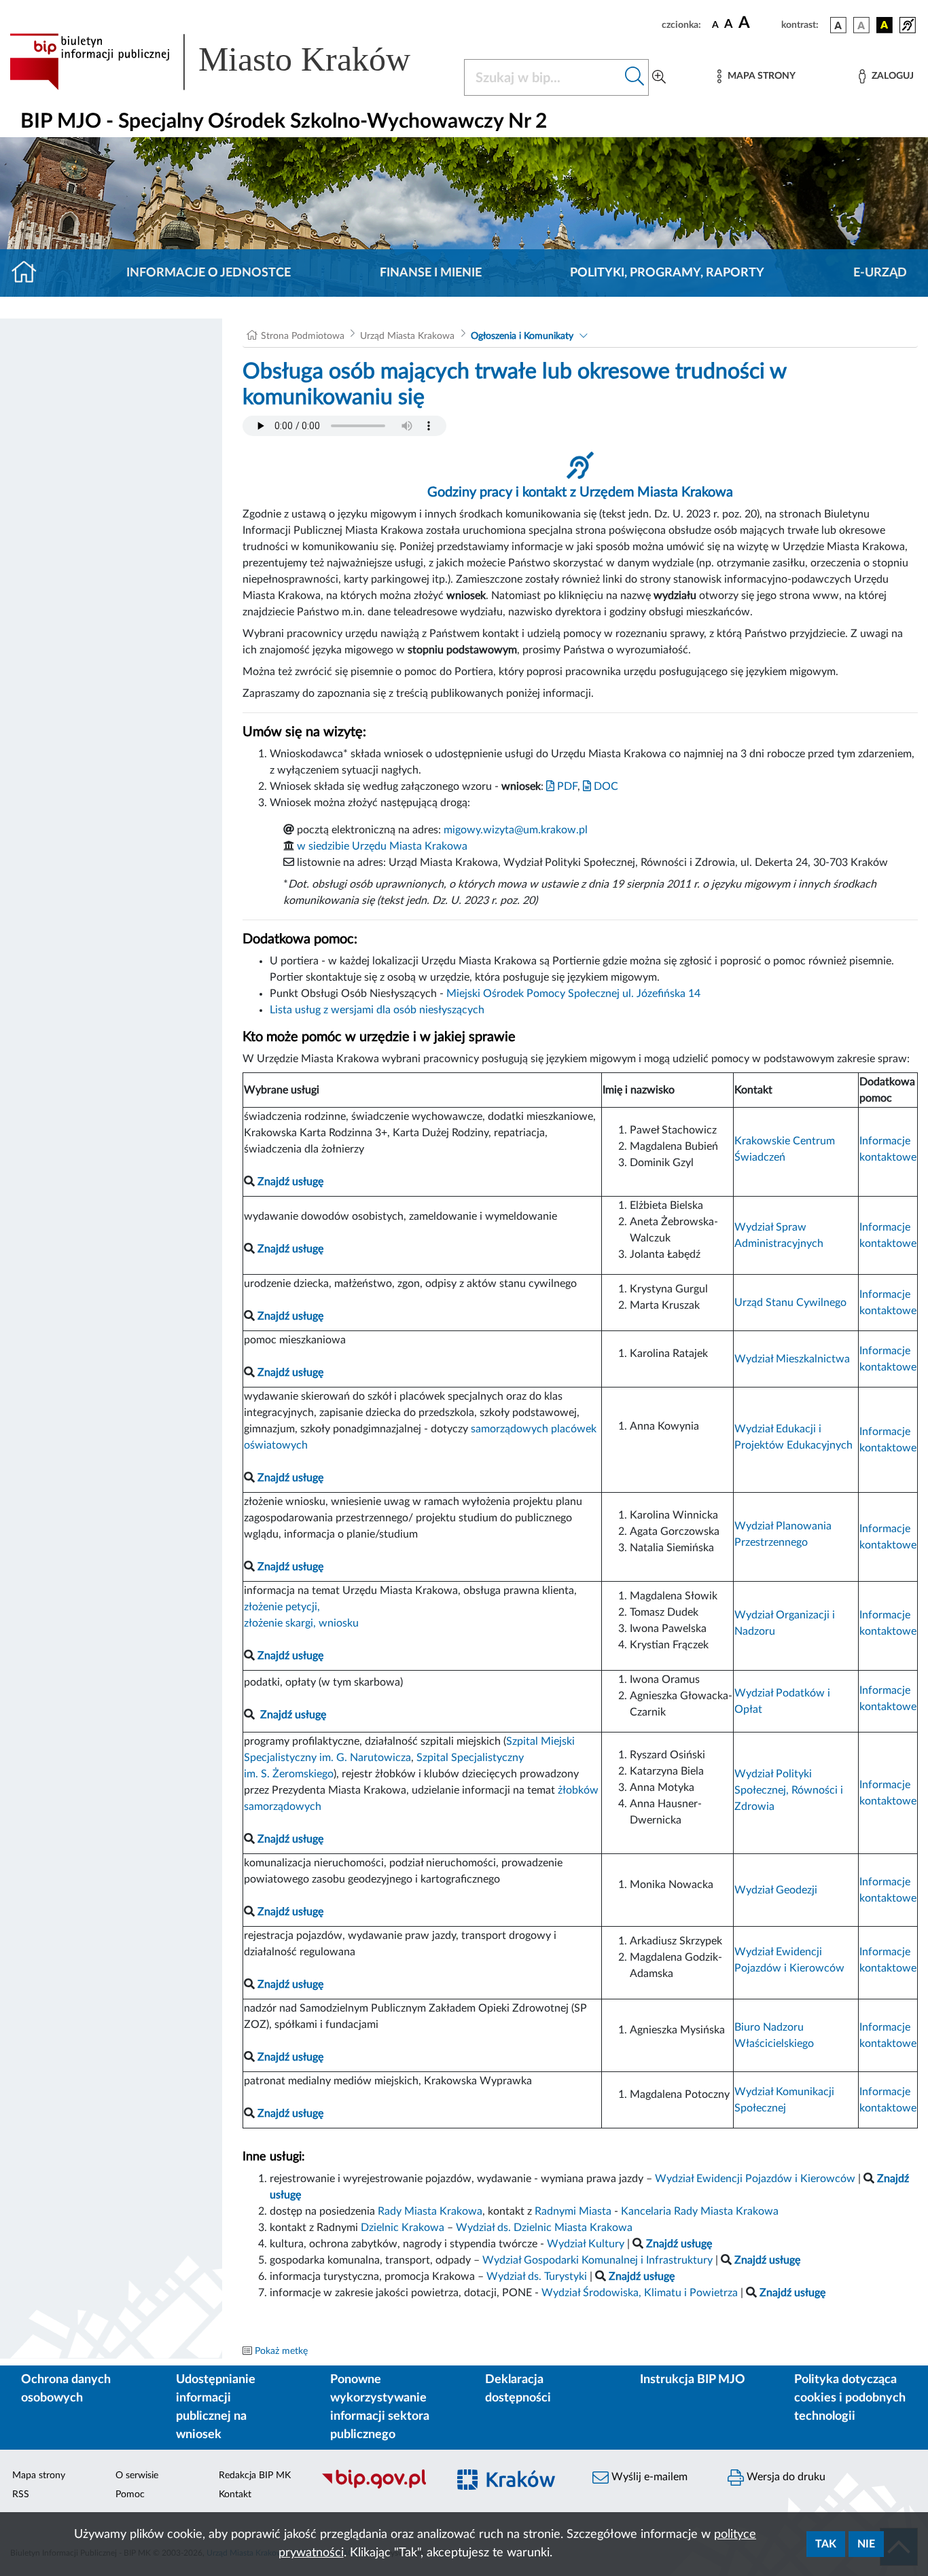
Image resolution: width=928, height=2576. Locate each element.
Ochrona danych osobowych (66, 2389)
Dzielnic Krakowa (403, 2228)
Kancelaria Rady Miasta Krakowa (700, 2211)
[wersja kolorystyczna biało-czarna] (861, 25)
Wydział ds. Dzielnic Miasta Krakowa (544, 2228)
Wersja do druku (785, 2477)
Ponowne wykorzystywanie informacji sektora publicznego (380, 2407)
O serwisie (137, 2475)
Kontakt (235, 2495)
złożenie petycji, (282, 1607)
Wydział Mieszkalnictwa (792, 1359)
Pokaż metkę (281, 2351)
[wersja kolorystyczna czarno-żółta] (885, 25)
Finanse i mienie (431, 273)
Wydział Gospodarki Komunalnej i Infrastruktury (597, 2260)
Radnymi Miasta (573, 2211)
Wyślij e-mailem (648, 2477)
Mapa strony (39, 2475)
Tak (826, 2544)
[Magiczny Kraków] (513, 2487)
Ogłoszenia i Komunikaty (522, 336)
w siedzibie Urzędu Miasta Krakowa (382, 846)
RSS (21, 2495)
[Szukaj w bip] (635, 77)
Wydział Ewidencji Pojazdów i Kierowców (755, 2179)
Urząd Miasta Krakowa (407, 336)
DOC (605, 786)
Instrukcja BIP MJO (693, 2380)
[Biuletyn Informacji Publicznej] (377, 2487)
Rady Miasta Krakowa (430, 2211)
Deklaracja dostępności (518, 2389)
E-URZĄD (880, 273)
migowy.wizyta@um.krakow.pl (516, 830)
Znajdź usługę (293, 1715)
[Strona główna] (30, 273)
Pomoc (130, 2495)
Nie (866, 2544)
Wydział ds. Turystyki (537, 2276)
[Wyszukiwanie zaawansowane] (659, 77)
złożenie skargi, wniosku (301, 1623)
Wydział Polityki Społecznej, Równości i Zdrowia (789, 1790)
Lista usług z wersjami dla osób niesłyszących (377, 1010)
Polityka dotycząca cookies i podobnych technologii (850, 2398)
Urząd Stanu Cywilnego (790, 1303)
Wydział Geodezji (776, 1890)
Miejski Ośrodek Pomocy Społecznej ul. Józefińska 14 (573, 994)
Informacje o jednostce (209, 273)
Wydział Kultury (586, 2244)
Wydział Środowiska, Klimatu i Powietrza (640, 2293)
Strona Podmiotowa (303, 336)
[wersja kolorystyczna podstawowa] (838, 25)
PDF (566, 786)
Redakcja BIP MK (255, 2475)
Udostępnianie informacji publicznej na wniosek (216, 2407)
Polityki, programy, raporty (667, 273)
